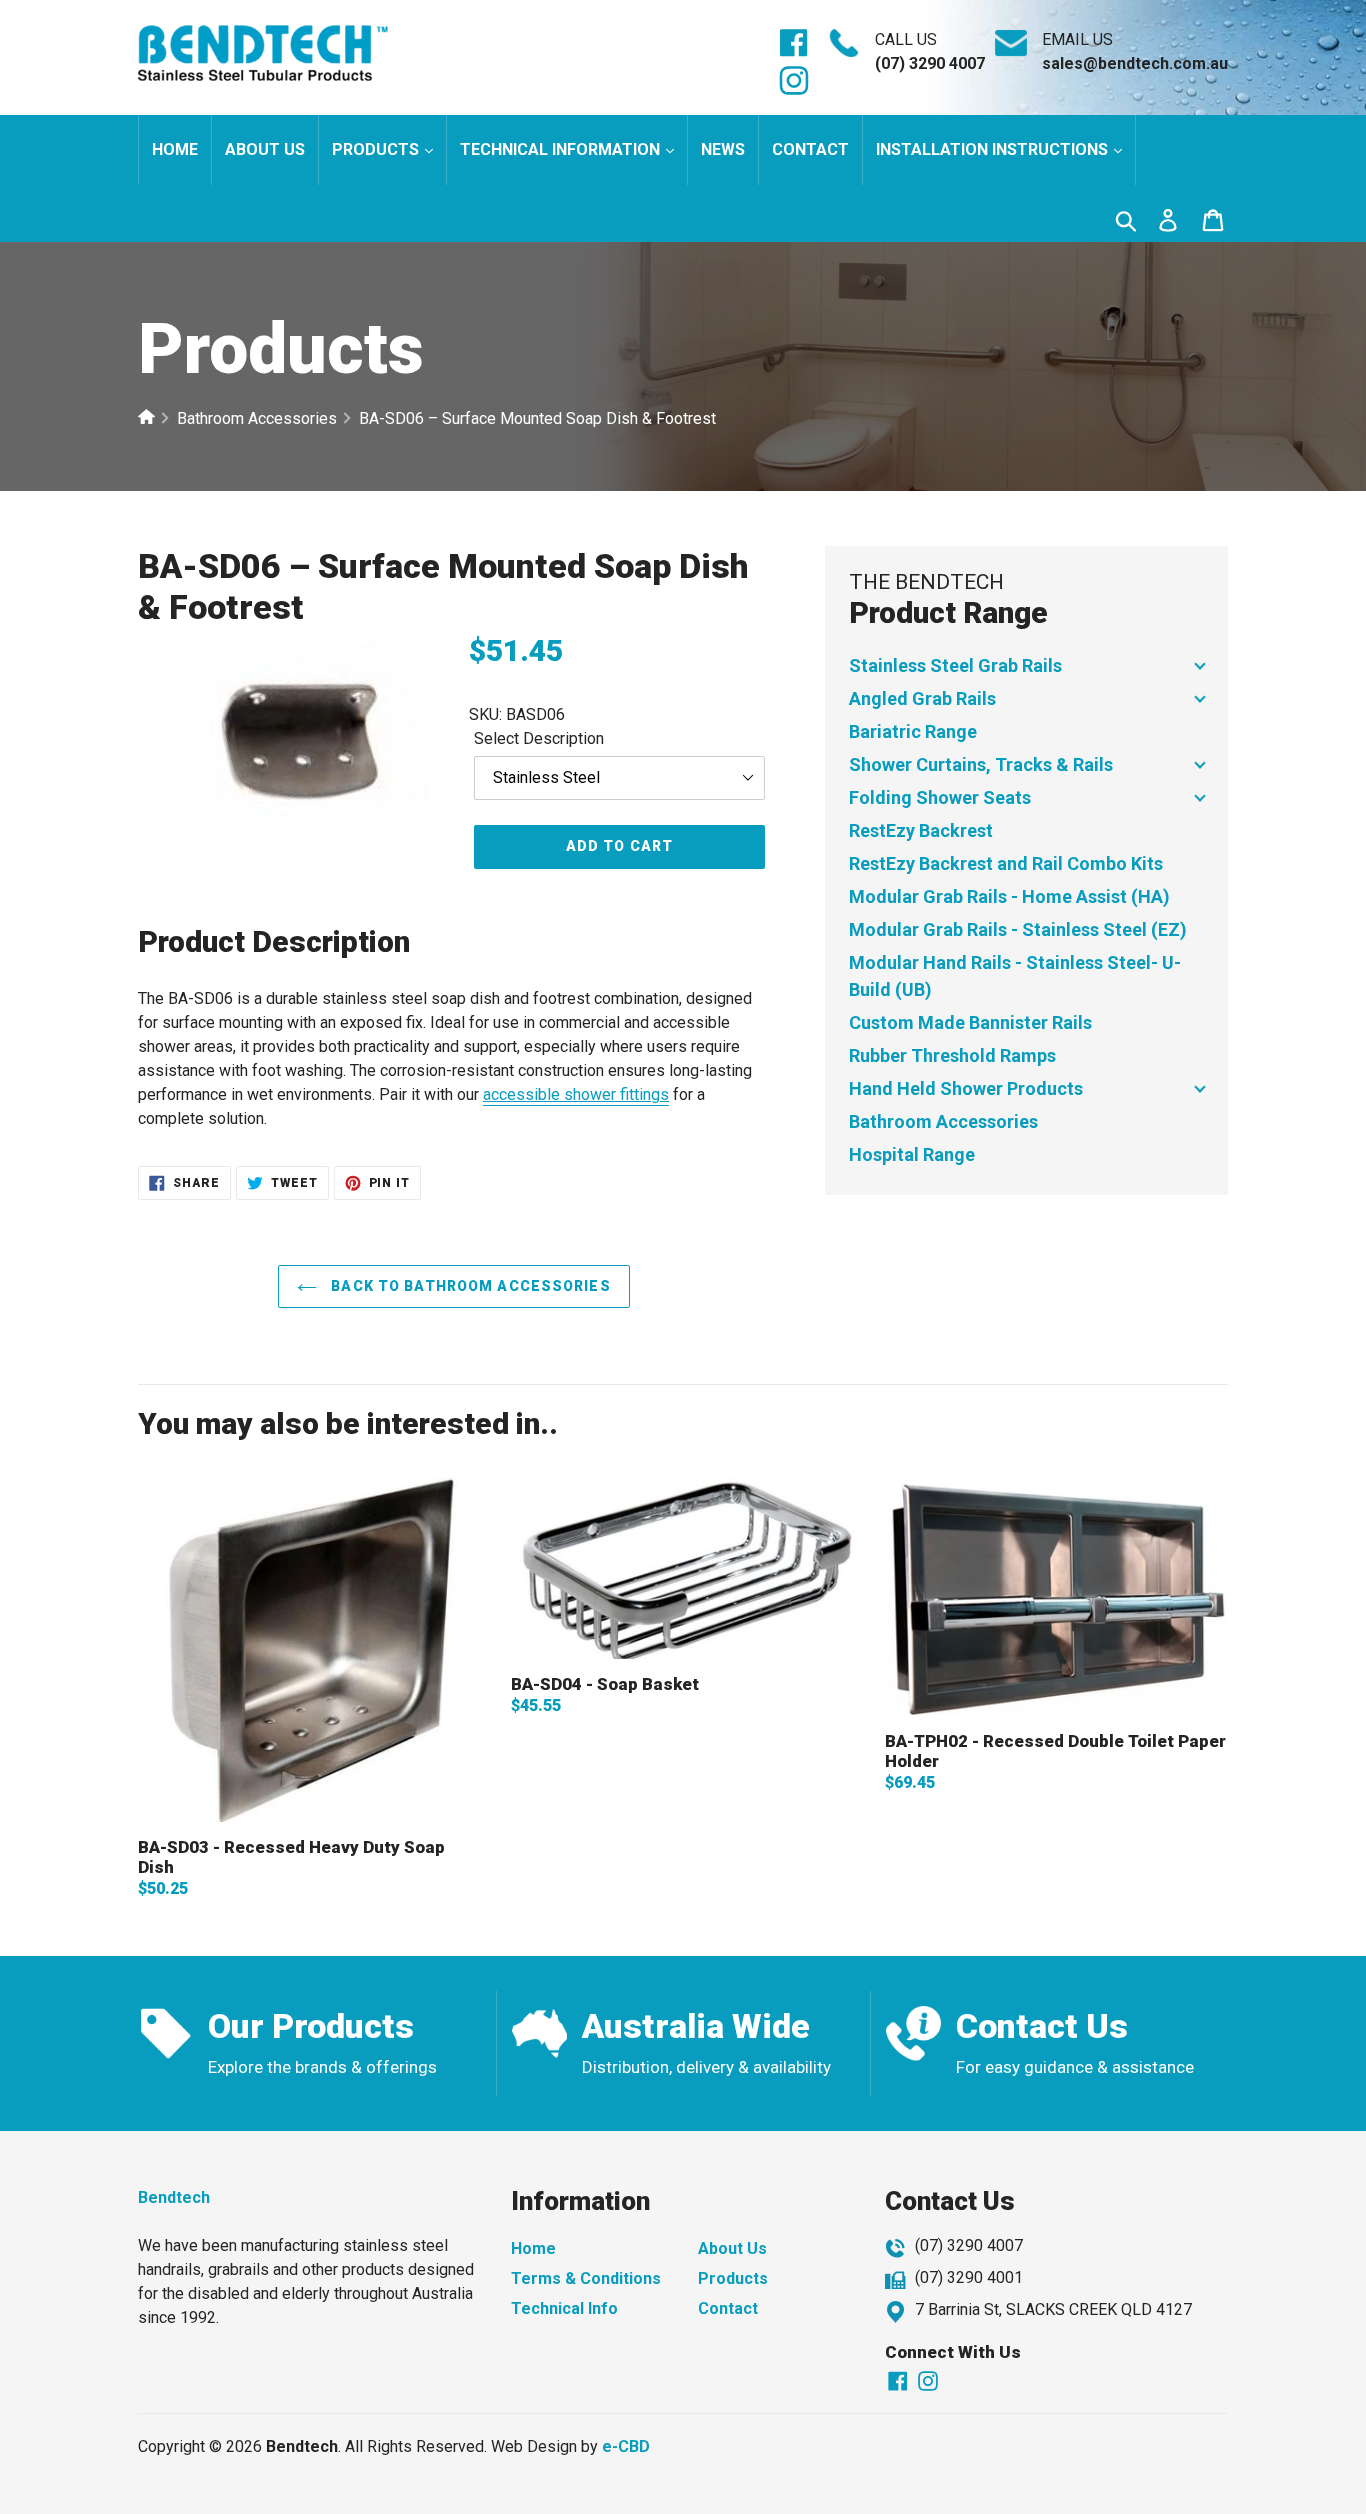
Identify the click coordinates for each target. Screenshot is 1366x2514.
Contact (810, 149)
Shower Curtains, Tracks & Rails (981, 764)
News (723, 149)
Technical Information (562, 149)
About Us (732, 2248)
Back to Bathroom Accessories (468, 1286)
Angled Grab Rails (922, 698)
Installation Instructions (994, 149)
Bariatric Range (913, 731)
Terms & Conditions (586, 2278)
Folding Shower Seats (940, 797)
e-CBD (626, 2446)
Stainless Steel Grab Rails (955, 665)
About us (265, 149)
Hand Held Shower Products (966, 1088)
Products (377, 149)
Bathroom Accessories (257, 418)
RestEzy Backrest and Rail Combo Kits (1006, 863)
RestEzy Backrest (921, 830)
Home (175, 149)
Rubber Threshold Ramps (952, 1055)
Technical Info (564, 2308)
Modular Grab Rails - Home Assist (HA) (1009, 896)
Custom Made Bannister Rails (970, 1022)
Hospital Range (912, 1154)
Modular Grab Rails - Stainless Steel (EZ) (1018, 929)
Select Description (539, 738)
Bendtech (174, 2197)
